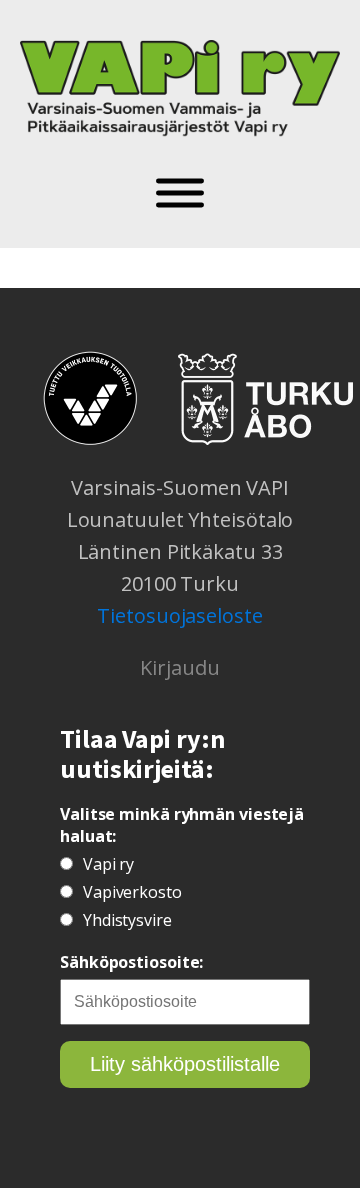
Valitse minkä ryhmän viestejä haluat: (182, 825)
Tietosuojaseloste (179, 615)
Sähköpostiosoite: (131, 962)
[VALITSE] (180, 193)
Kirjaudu (179, 667)
